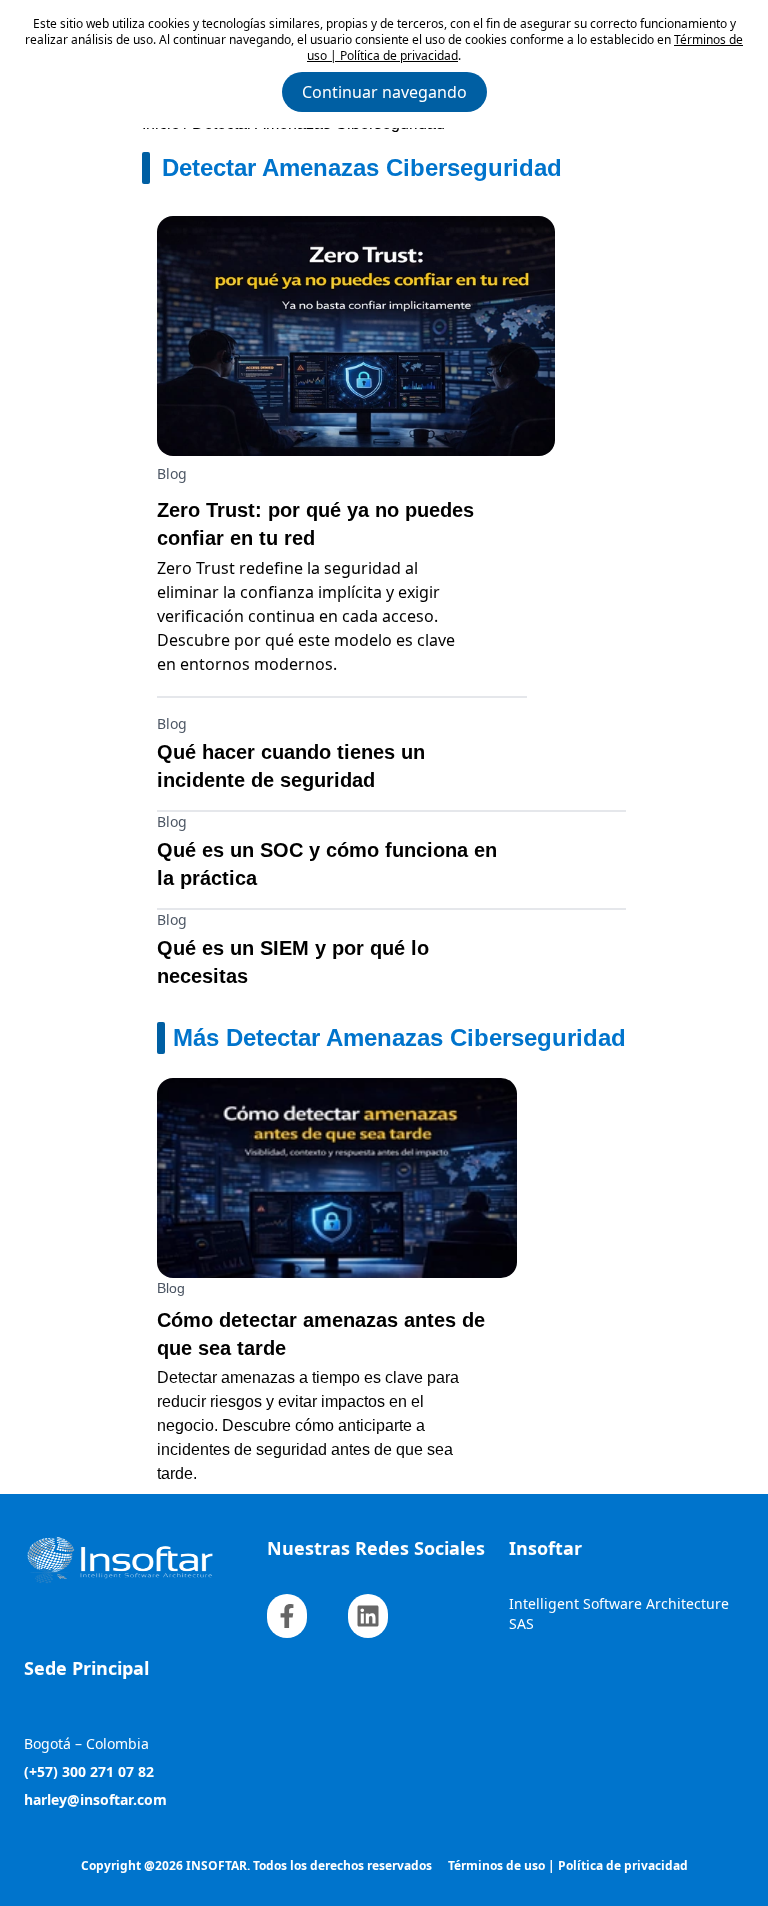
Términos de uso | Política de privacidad (568, 1865)
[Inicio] (141, 1560)
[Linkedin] (368, 1616)
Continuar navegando (384, 92)
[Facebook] (287, 1616)
